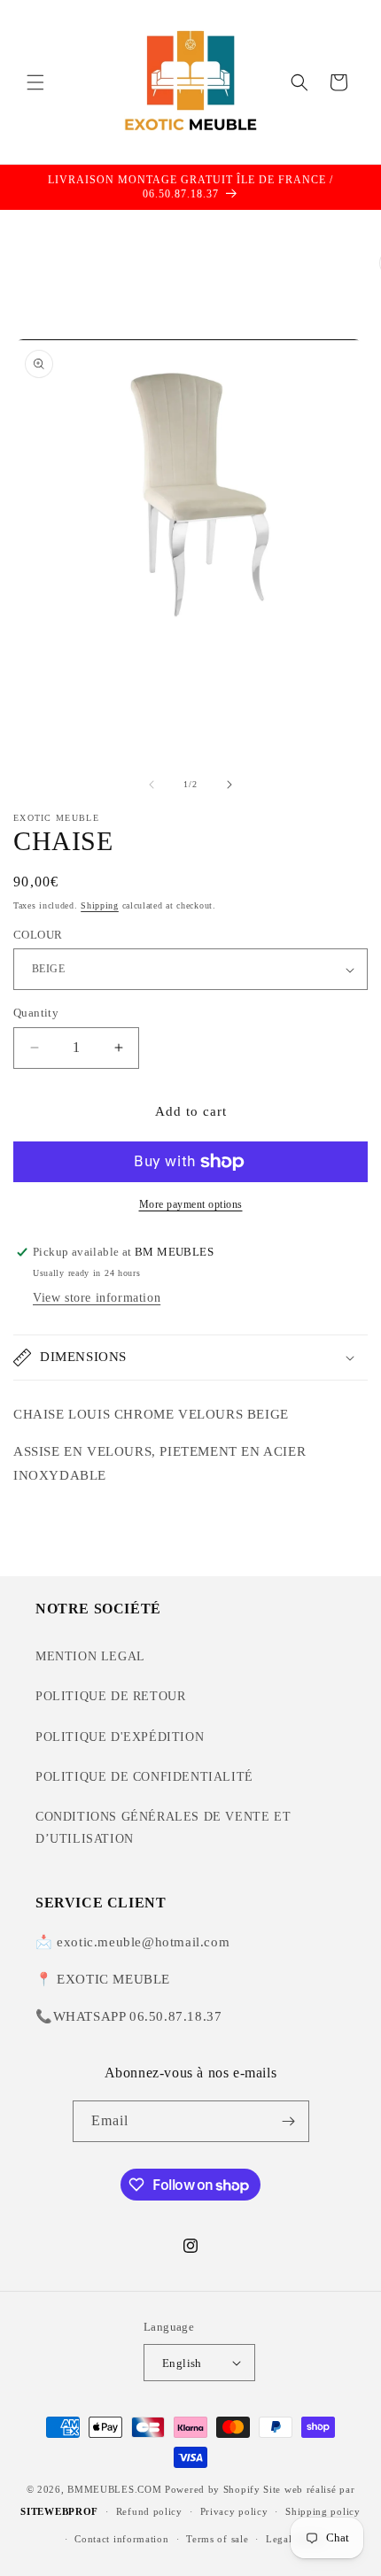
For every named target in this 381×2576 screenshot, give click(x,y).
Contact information (121, 2539)
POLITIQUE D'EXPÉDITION (120, 1737)
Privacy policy (234, 2511)
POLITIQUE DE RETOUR (110, 1696)
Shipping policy (323, 2511)
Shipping (100, 905)
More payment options (191, 1204)
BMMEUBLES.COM (114, 2489)
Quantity (36, 1013)
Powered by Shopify (213, 2489)
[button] (35, 82)
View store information (97, 1298)
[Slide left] (152, 785)
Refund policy (149, 2511)
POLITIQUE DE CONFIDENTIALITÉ (144, 1777)
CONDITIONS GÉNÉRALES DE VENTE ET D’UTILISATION (163, 1828)
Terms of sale (217, 2539)
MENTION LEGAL (90, 1656)
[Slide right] (229, 785)
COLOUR (38, 935)
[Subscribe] (289, 2121)
